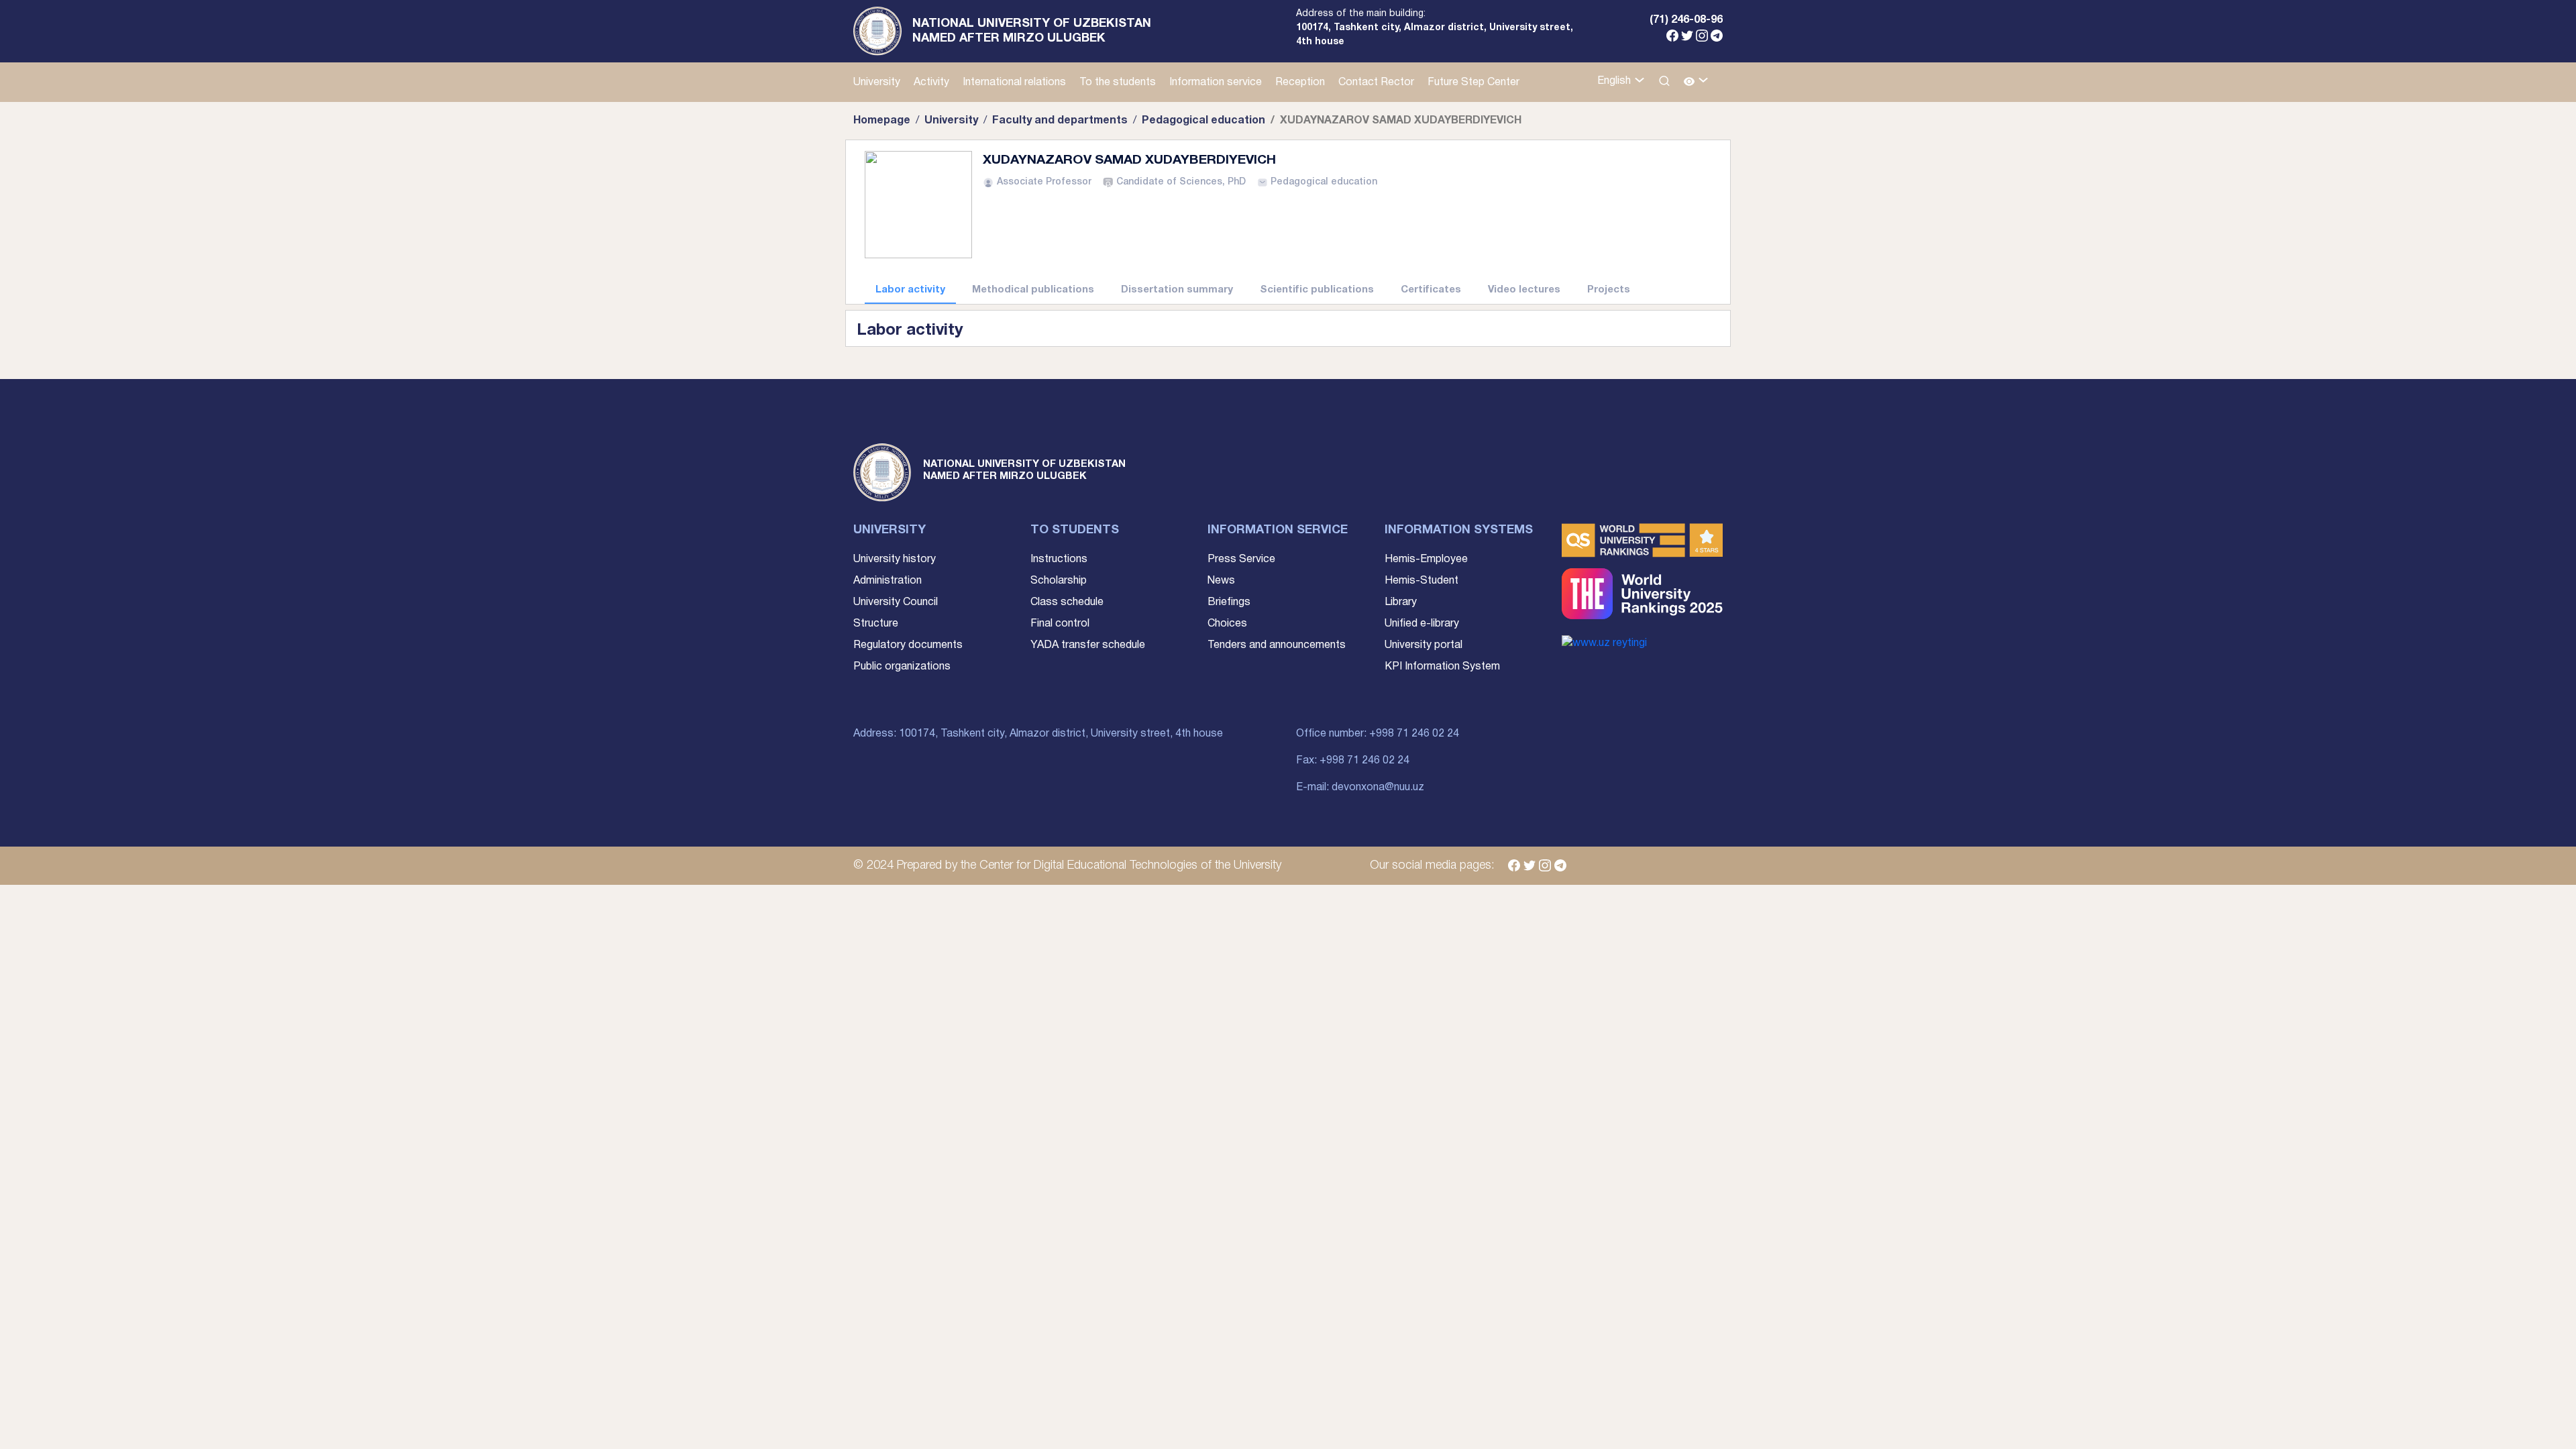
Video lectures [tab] (1524, 290)
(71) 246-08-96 (1686, 20)
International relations (1014, 83)
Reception (1300, 83)
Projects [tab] (1609, 290)
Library (1401, 602)
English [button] (1615, 81)
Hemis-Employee (1426, 559)
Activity (931, 83)
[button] (1696, 82)
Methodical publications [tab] (1033, 290)
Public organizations (902, 667)
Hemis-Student (1421, 581)
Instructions (1059, 559)
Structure (876, 624)
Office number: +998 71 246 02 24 (1378, 734)
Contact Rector (1376, 83)
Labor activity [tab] (910, 290)
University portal (1424, 645)
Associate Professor (1044, 182)
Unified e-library (1422, 624)
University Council (896, 602)
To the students (1118, 83)
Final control (1060, 624)
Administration (888, 581)
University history (895, 559)
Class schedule (1067, 602)
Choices (1227, 624)
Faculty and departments (1060, 121)
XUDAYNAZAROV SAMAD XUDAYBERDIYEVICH (1129, 160)
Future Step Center (1473, 83)
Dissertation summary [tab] (1177, 290)
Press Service (1241, 559)
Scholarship (1059, 581)
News (1221, 581)
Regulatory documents (908, 645)
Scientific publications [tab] (1317, 290)
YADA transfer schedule (1088, 645)
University (877, 83)
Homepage (882, 121)
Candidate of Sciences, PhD (1181, 182)
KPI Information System (1442, 667)
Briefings (1229, 602)
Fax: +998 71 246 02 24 (1353, 761)
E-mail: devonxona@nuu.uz (1360, 788)
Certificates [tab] (1431, 290)
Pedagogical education (1203, 121)
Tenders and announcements (1277, 645)
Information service (1216, 83)
